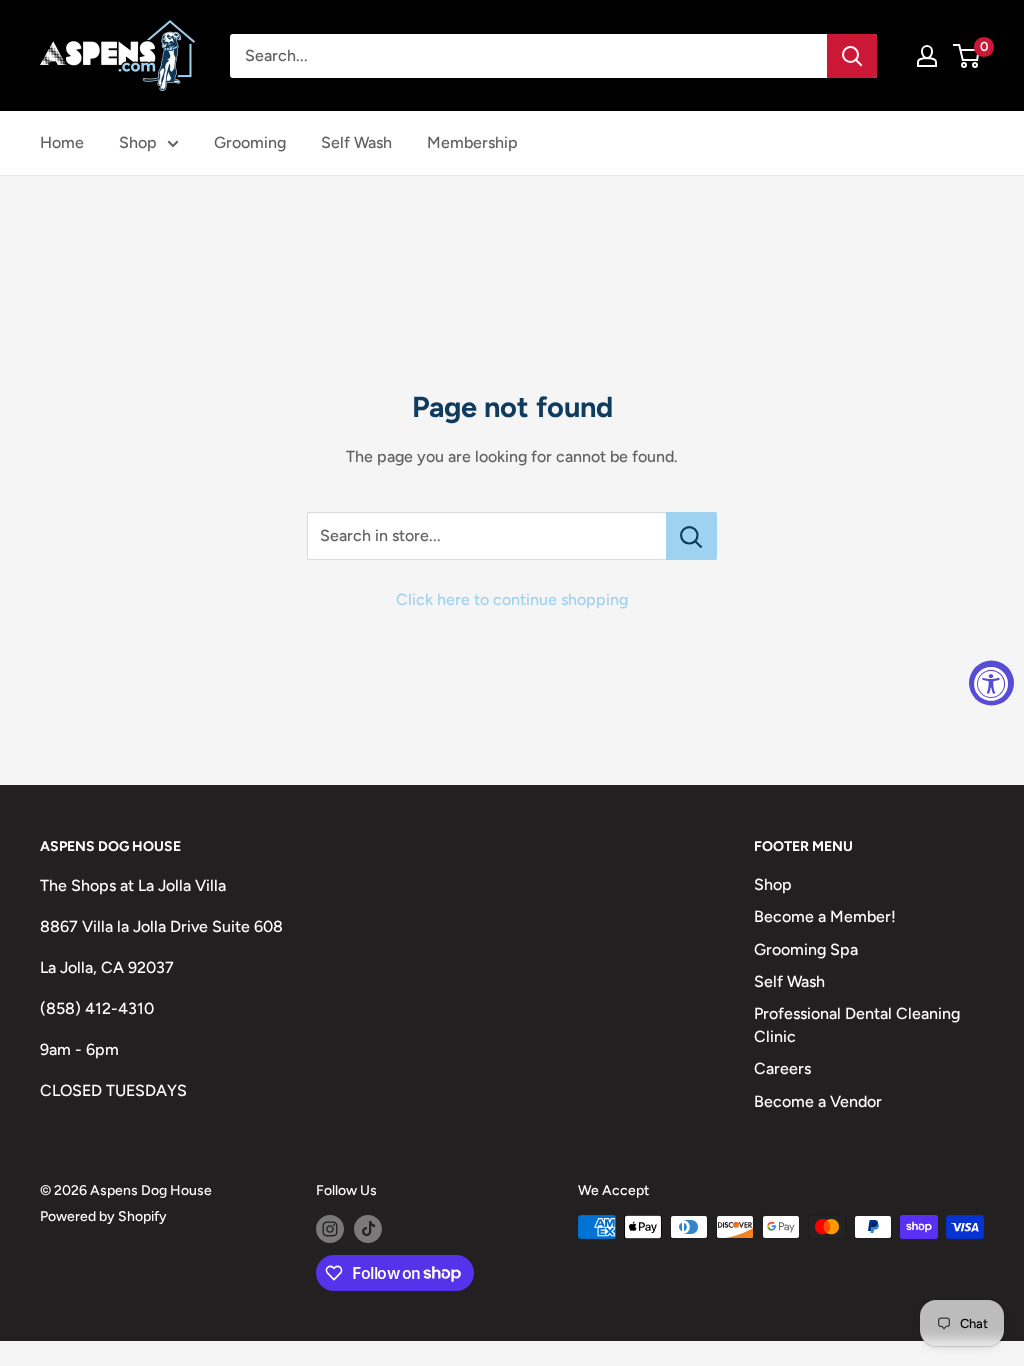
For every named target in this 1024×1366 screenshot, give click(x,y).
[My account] (927, 56)
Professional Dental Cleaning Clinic (857, 1024)
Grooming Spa (806, 949)
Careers (782, 1068)
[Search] (852, 56)
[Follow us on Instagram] (330, 1229)
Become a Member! (825, 916)
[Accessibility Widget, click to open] (991, 683)
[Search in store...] (691, 536)
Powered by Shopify (103, 1216)
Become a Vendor (818, 1101)
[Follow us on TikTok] (368, 1229)
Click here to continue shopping (512, 599)
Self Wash (356, 142)
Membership (472, 142)
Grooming (250, 142)
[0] (967, 56)
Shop (138, 142)
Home (62, 142)
